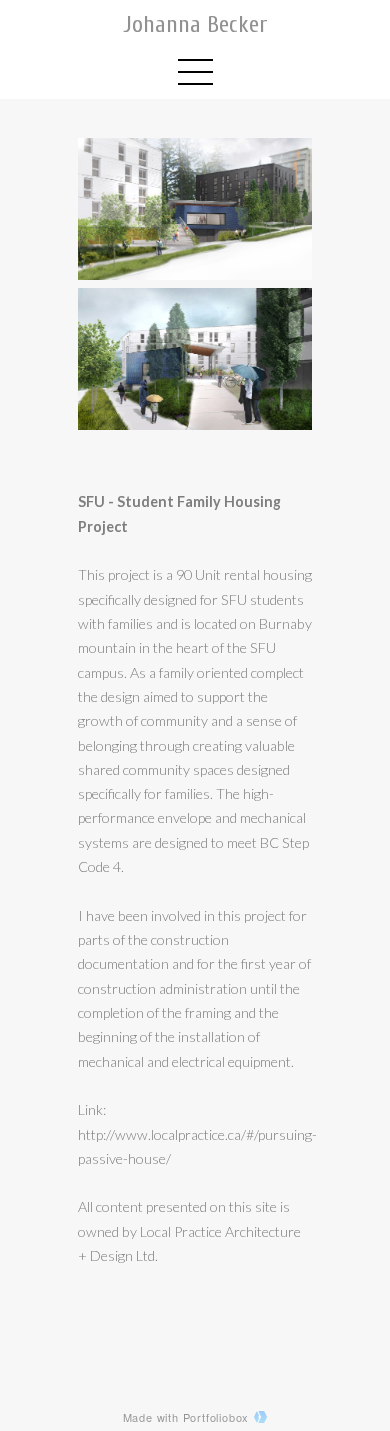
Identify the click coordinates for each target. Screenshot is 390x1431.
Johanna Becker (195, 24)
